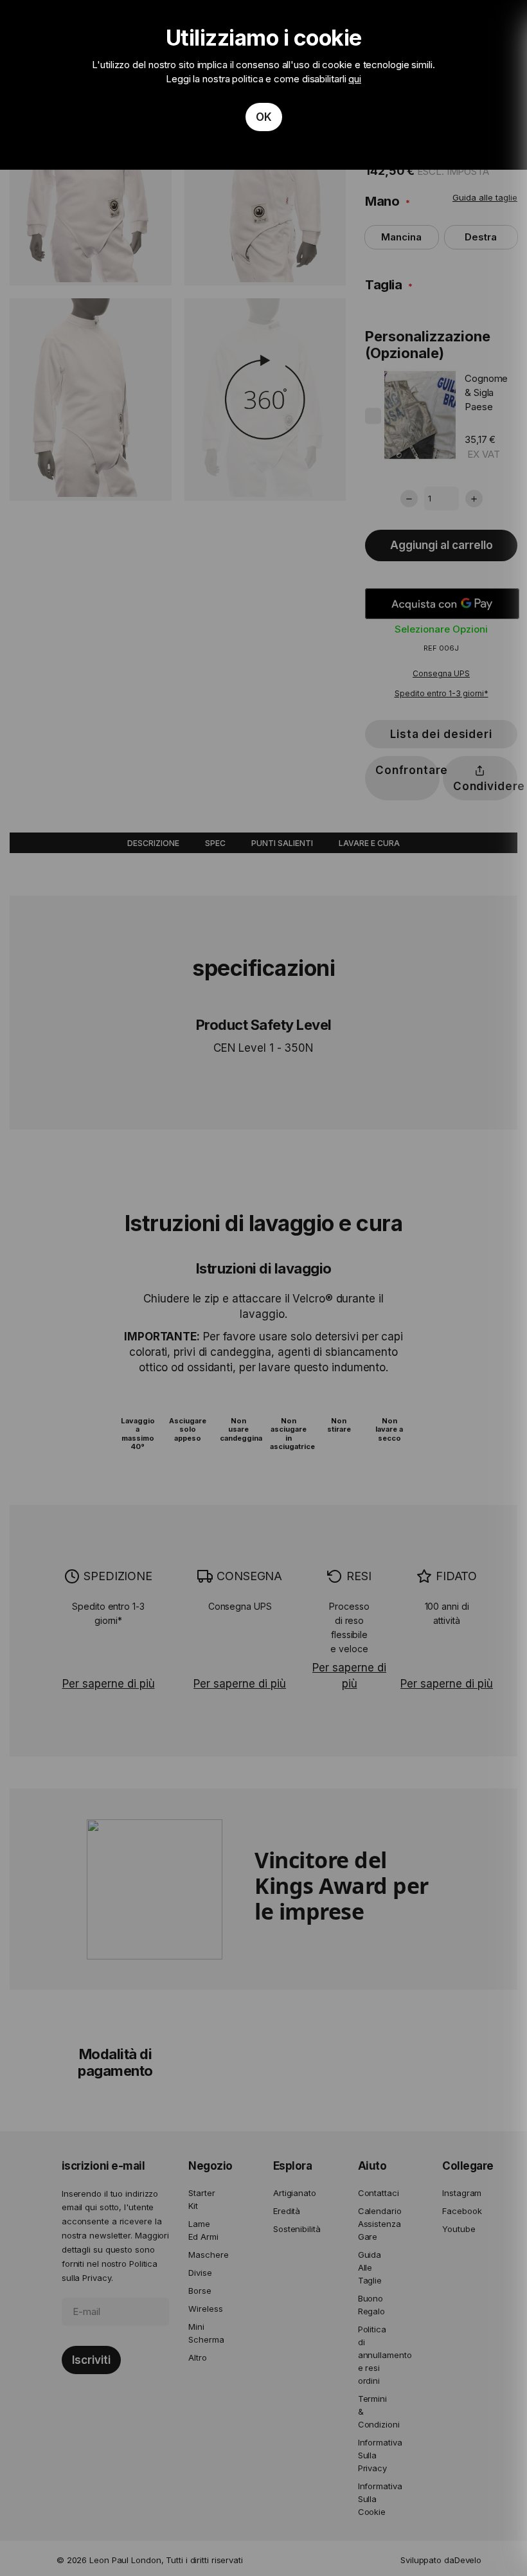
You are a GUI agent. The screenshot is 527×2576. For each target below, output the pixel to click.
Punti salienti (282, 843)
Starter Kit (201, 2199)
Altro (198, 2357)
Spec (215, 843)
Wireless (205, 2309)
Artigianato (290, 2193)
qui (355, 79)
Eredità (287, 2211)
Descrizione (153, 843)
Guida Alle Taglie (370, 2267)
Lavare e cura (369, 843)
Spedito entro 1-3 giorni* (442, 693)
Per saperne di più (109, 1684)
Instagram (459, 2193)
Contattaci (375, 2193)
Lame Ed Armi (203, 2230)
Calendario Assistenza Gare (375, 2224)
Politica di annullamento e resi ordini (375, 2355)
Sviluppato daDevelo (441, 2560)
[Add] (474, 499)
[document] (263, 85)
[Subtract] (409, 499)
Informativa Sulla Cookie (375, 2499)
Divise (200, 2273)
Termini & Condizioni (375, 2411)
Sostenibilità (290, 2229)
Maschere (205, 2255)
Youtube (459, 2229)
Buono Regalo (371, 2305)
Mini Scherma (205, 2333)
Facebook (459, 2211)
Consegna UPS (441, 673)
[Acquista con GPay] (442, 604)
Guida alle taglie (485, 197)
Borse (200, 2291)
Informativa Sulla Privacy (375, 2455)
